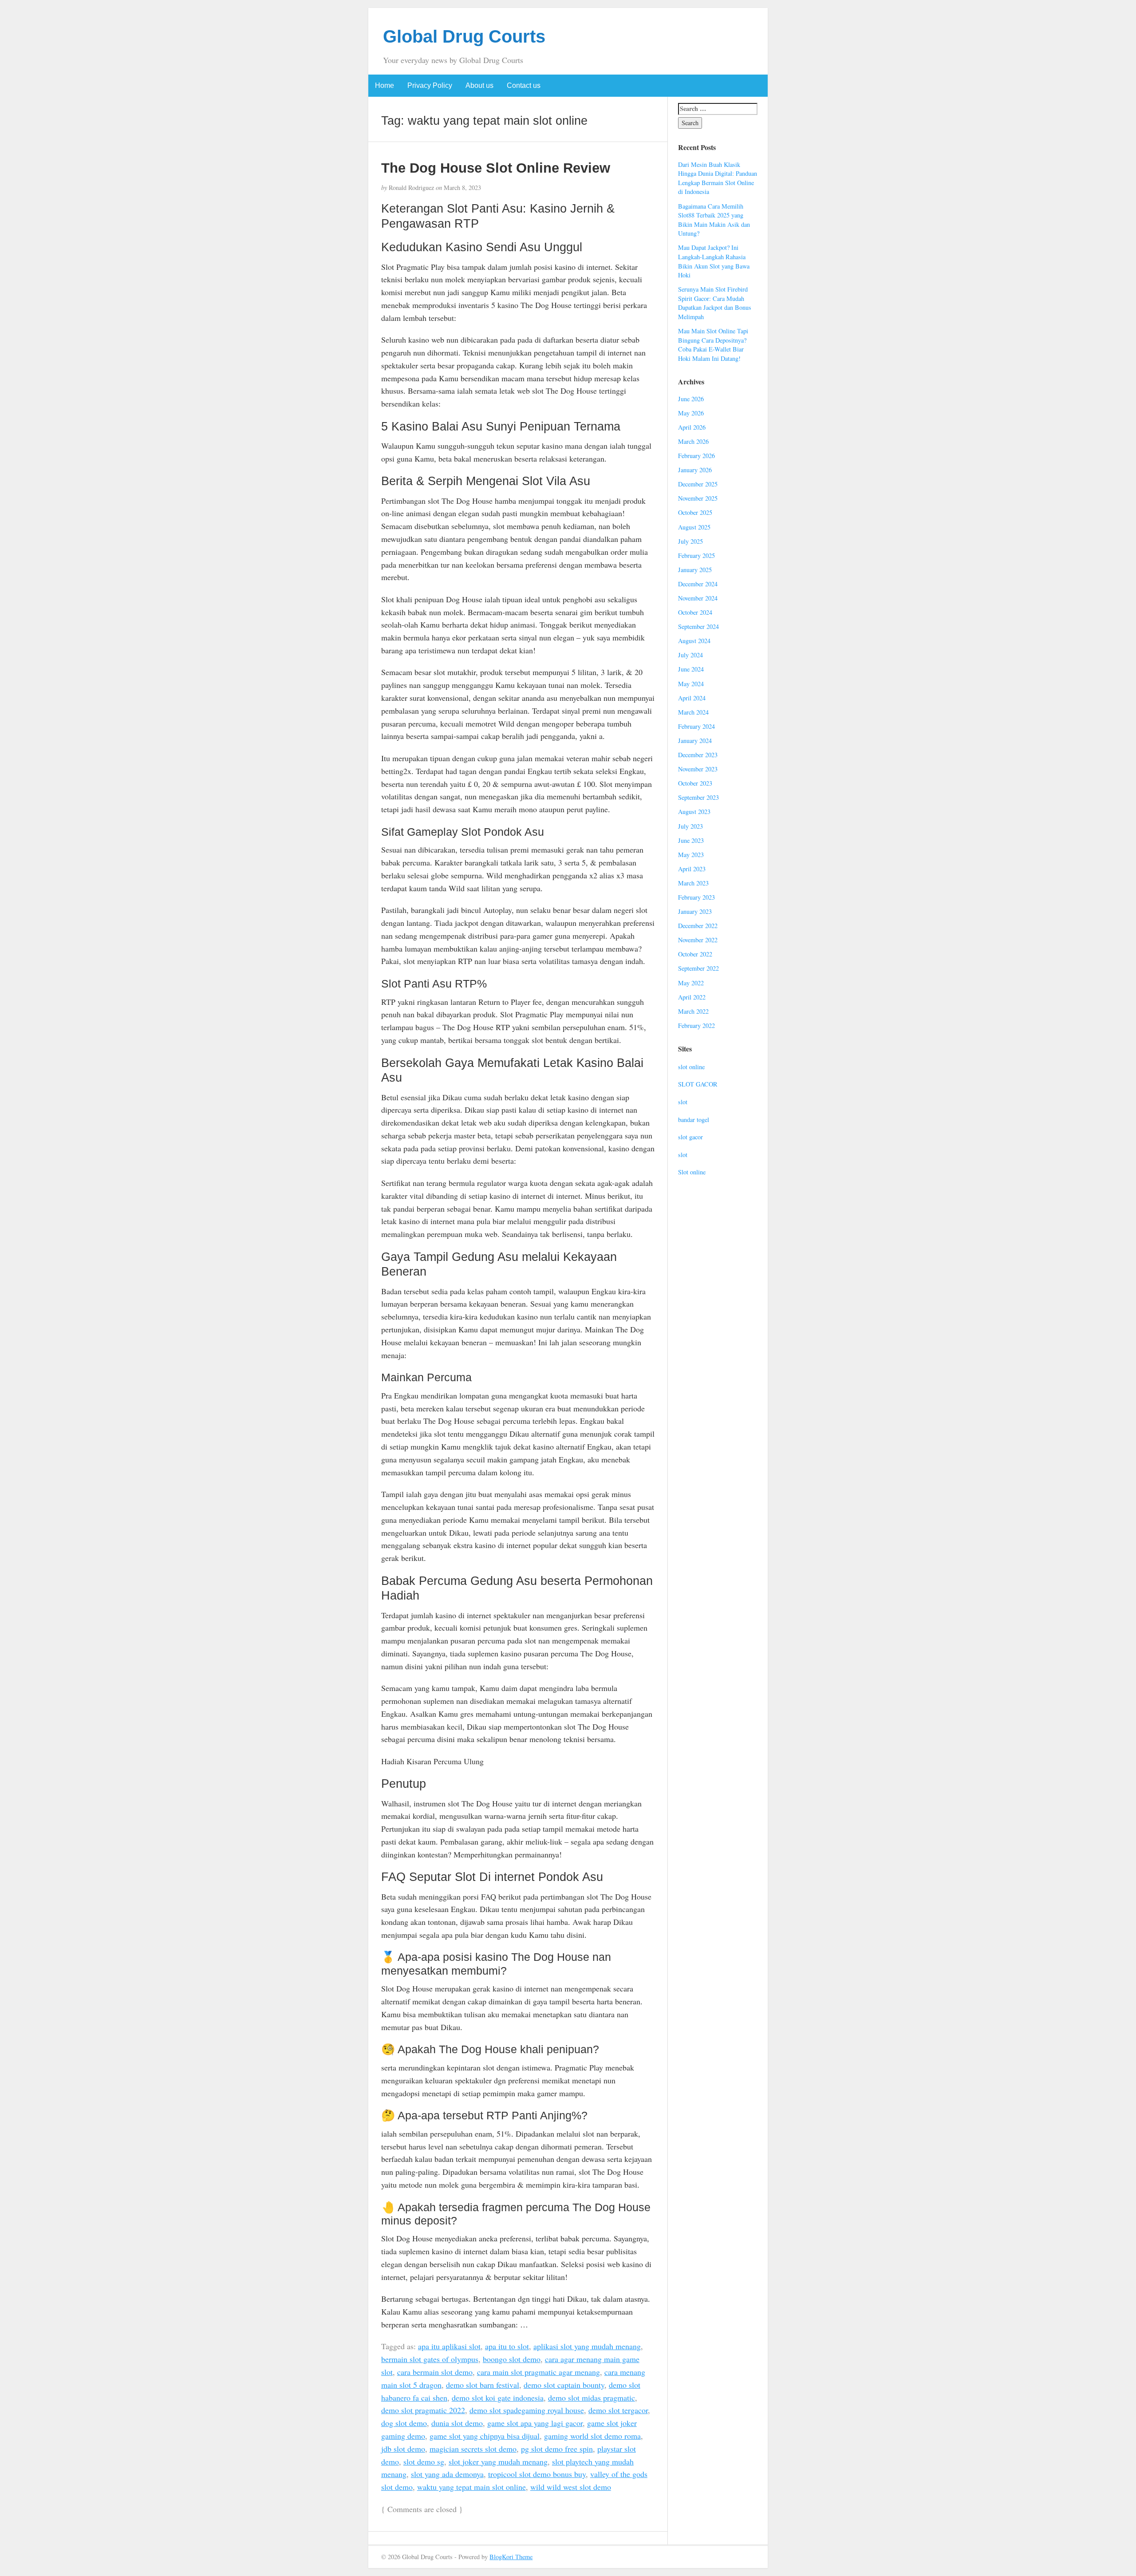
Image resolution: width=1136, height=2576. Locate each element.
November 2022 (698, 940)
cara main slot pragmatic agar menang (538, 2372)
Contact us (524, 85)
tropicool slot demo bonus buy (537, 2474)
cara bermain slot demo (435, 2372)
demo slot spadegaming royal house (527, 2410)
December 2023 (698, 755)
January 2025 (695, 570)
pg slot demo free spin (557, 2449)
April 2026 (692, 427)
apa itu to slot (507, 2346)
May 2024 (691, 684)
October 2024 (695, 612)
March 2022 (693, 1011)
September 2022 (698, 968)
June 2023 (691, 840)
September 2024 (698, 626)
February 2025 (696, 555)
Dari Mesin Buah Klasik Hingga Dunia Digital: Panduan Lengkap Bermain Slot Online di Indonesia (718, 178)
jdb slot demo (403, 2449)
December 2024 (698, 584)
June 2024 (691, 669)
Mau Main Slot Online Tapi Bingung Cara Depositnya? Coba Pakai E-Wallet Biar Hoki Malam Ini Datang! (713, 345)
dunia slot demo (457, 2423)
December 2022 (698, 926)
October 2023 (695, 783)
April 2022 (692, 997)
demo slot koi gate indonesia (498, 2398)
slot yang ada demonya (447, 2474)
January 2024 (695, 741)
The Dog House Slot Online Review (496, 168)
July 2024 (690, 655)
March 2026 (693, 441)
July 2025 (690, 541)
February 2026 (696, 456)
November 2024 (698, 598)
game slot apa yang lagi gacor (535, 2423)
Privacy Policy (430, 85)
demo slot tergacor (618, 2410)
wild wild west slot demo (571, 2487)
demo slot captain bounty (564, 2385)
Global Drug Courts (464, 36)
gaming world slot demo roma (592, 2436)
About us (479, 85)
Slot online (692, 1172)
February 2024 (696, 726)
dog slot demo (404, 2423)
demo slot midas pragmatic (592, 2398)
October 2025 (695, 512)
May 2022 (691, 983)
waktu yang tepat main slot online (471, 2487)
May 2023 (691, 855)
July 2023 (690, 826)
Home (385, 85)
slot (683, 1102)
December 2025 (698, 484)
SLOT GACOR (698, 1084)
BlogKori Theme (511, 2557)
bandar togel (694, 1120)
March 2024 (693, 712)
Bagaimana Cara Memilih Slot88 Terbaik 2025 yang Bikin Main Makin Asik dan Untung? (714, 220)
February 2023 (696, 897)
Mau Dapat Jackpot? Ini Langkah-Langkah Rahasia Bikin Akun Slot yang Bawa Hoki (714, 261)
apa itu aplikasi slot (449, 2346)
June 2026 (691, 399)
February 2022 (696, 1025)
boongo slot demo (512, 2359)
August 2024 (694, 641)
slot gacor (690, 1137)
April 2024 (692, 698)
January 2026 (695, 470)
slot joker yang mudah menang (498, 2461)
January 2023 (695, 911)
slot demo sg (424, 2461)
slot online (691, 1067)
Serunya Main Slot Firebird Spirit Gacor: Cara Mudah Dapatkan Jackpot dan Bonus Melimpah (715, 303)
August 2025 (694, 527)
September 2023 (698, 797)
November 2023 (698, 769)
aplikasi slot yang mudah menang (587, 2346)
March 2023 (693, 883)
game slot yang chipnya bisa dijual (485, 2436)
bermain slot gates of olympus (430, 2359)
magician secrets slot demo (473, 2449)
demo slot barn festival (483, 2385)
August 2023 (694, 812)
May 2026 (691, 413)
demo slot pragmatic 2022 (423, 2410)
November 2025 (698, 498)
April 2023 (692, 869)
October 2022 (695, 954)
